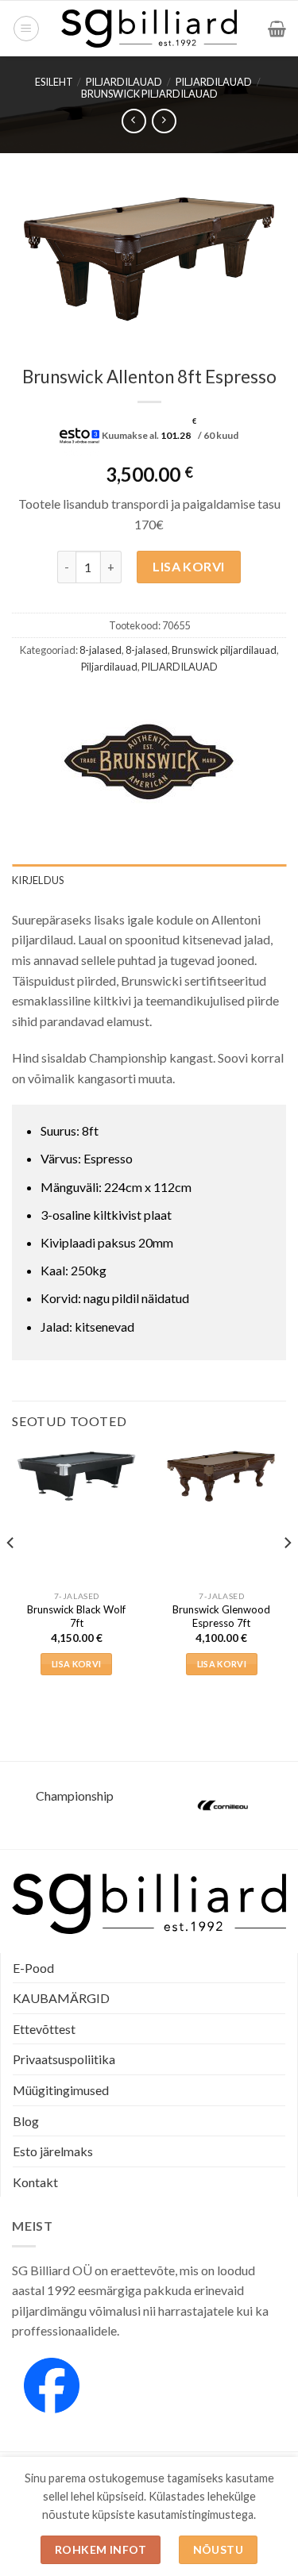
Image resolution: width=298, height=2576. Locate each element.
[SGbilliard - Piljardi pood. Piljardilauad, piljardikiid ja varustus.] (149, 29)
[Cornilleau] (224, 1805)
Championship (75, 1796)
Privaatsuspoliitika (64, 2059)
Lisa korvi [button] (76, 1664)
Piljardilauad (214, 82)
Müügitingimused (61, 2090)
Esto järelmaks (53, 2151)
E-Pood (33, 1968)
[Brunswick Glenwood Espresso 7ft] (221, 1475)
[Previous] (11, 1575)
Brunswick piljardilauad (149, 94)
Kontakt (35, 2182)
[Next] (287, 1575)
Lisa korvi (189, 566)
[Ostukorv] (277, 29)
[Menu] (26, 29)
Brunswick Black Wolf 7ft (76, 1616)
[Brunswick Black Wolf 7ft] (77, 1475)
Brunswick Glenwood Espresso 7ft (221, 1616)
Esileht (54, 82)
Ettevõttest (44, 2029)
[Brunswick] (149, 761)
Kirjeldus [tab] (38, 880)
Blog (26, 2121)
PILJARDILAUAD (124, 82)
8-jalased (101, 650)
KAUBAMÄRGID (61, 1998)
